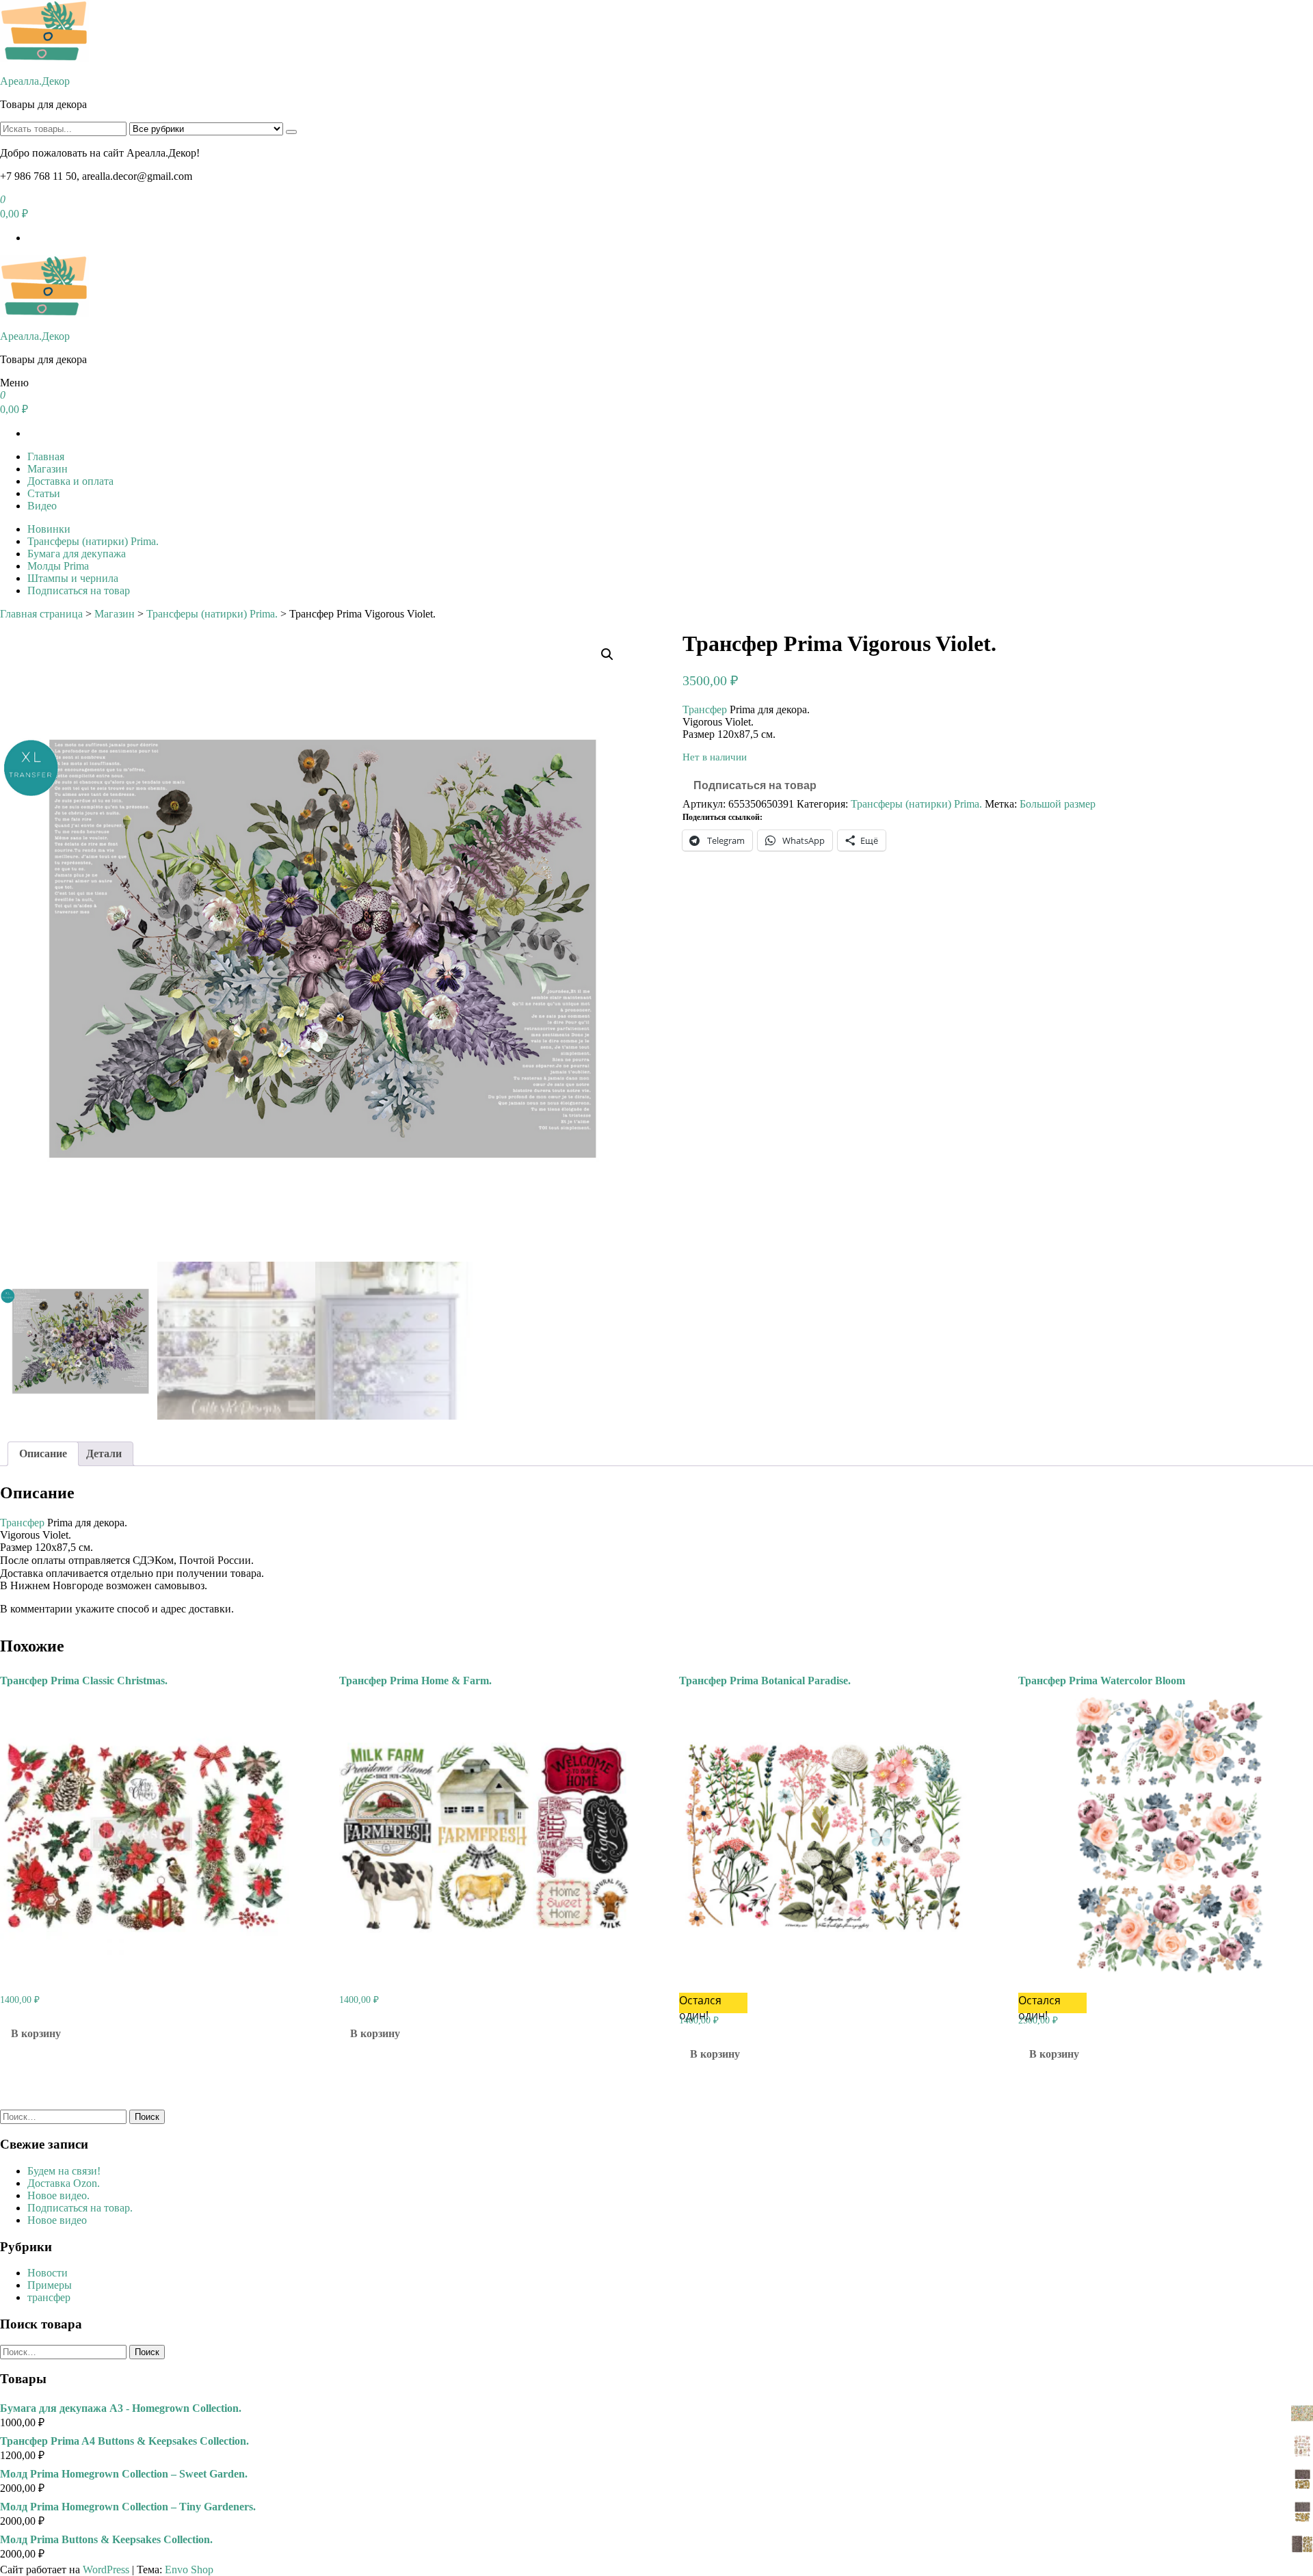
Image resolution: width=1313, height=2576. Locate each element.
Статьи (44, 493)
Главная (46, 456)
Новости (48, 2273)
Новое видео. (58, 2195)
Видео (42, 506)
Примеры (50, 2285)
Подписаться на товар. (80, 2208)
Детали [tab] (104, 1453)
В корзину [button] (36, 2033)
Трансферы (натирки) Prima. (93, 541)
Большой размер (1058, 804)
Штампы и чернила (73, 578)
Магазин (48, 469)
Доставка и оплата (70, 481)
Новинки (49, 529)
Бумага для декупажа (77, 554)
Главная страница (41, 614)
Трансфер (705, 709)
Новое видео (57, 2220)
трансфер (49, 2297)
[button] (607, 654)
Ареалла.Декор (35, 81)
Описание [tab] (43, 1453)
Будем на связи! (64, 2171)
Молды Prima (58, 566)
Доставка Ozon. (64, 2183)
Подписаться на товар (79, 590)
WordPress (106, 2570)
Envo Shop (189, 2570)
